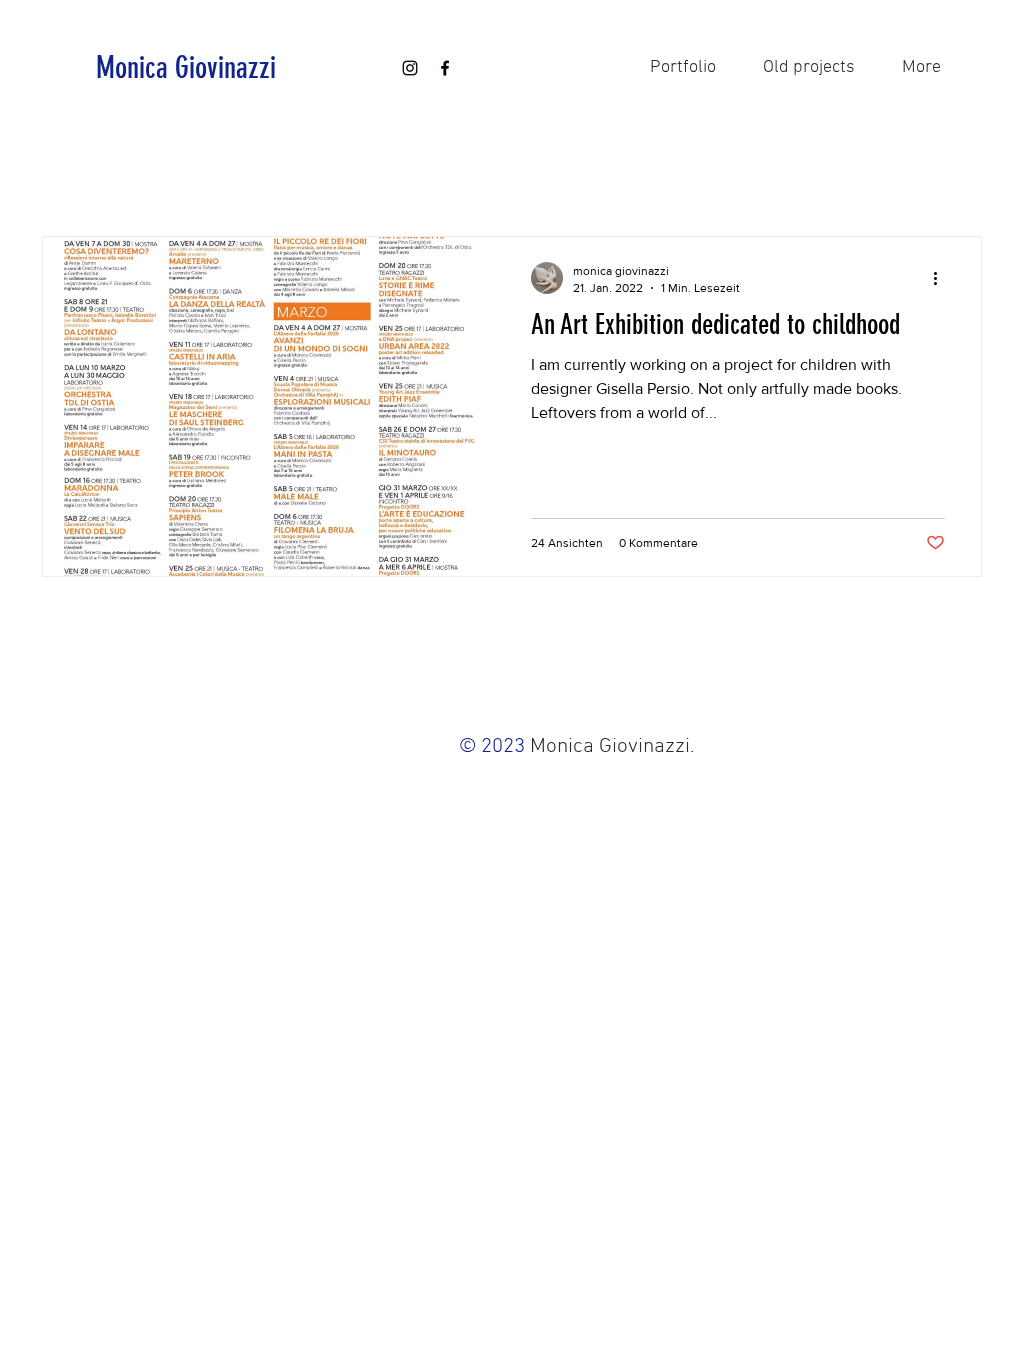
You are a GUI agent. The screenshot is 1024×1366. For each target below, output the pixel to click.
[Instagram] (410, 68)
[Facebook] (445, 68)
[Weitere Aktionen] (942, 278)
